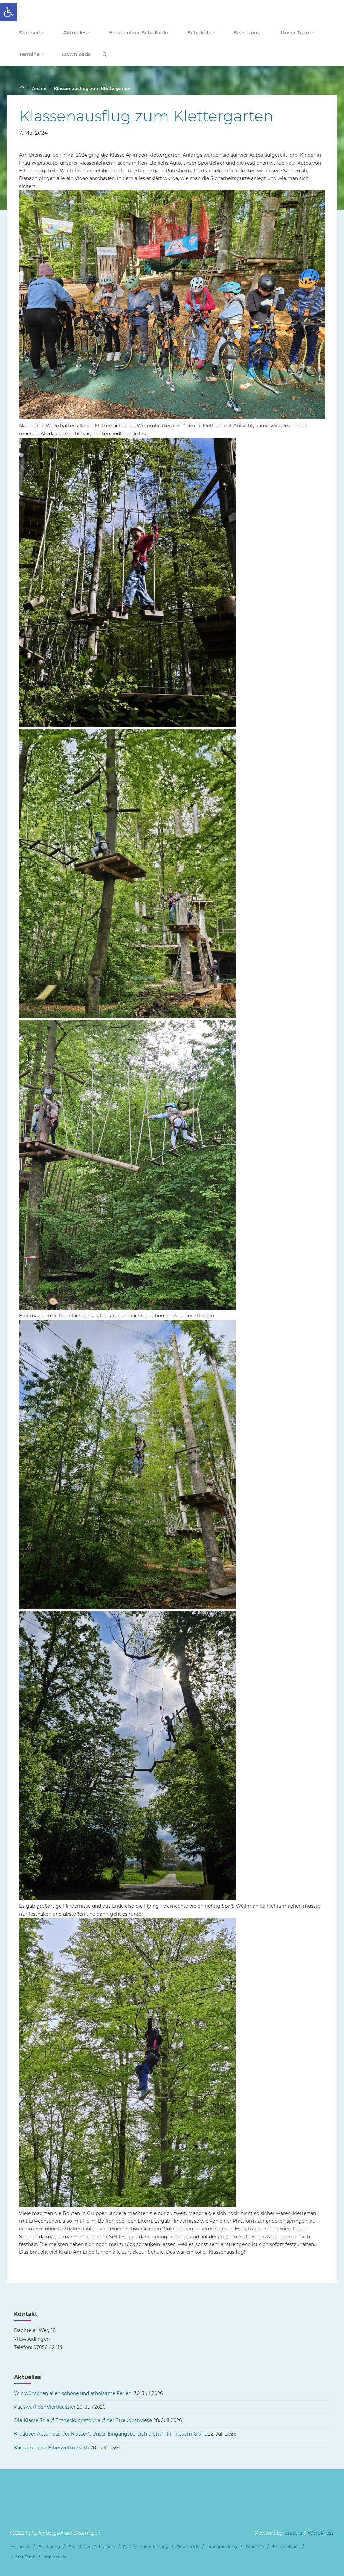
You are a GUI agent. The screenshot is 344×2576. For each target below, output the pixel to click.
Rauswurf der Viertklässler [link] (45, 2407)
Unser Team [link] (24, 2557)
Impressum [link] (55, 2557)
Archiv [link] (39, 89)
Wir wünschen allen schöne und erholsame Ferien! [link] (73, 2393)
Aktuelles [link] (21, 2547)
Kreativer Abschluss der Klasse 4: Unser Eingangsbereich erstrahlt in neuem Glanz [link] (110, 2434)
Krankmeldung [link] (222, 2547)
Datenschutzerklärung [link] (146, 2547)
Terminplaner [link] (286, 2547)
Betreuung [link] (49, 2547)
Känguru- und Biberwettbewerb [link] (52, 2448)
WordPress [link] (321, 2533)
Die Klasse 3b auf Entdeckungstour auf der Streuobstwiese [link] (83, 2420)
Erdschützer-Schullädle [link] (92, 2547)
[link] (9, 12)
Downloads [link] (188, 2547)
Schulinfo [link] (255, 2547)
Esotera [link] (292, 2533)
